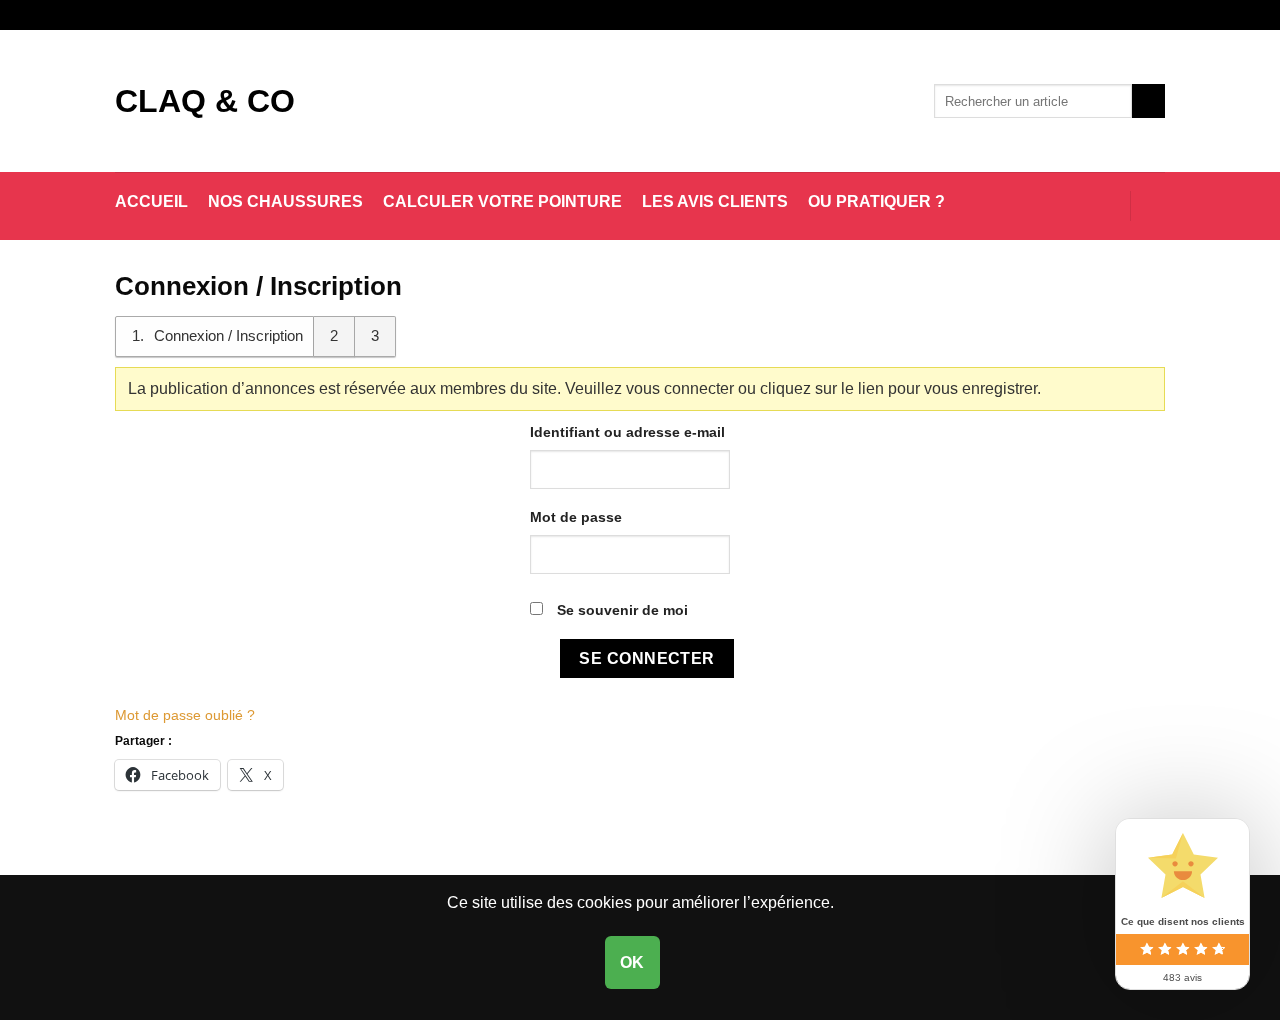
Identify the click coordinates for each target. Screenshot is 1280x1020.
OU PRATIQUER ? (876, 201)
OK (632, 962)
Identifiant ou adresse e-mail (627, 432)
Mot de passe (576, 517)
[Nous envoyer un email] (1155, 15)
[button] (1105, 206)
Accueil (151, 201)
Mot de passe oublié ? (185, 715)
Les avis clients (715, 201)
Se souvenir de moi (620, 610)
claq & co (205, 101)
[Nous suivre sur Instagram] (1136, 15)
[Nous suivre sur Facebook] (1117, 15)
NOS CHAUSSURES (285, 201)
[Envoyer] (1148, 101)
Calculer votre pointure (502, 201)
